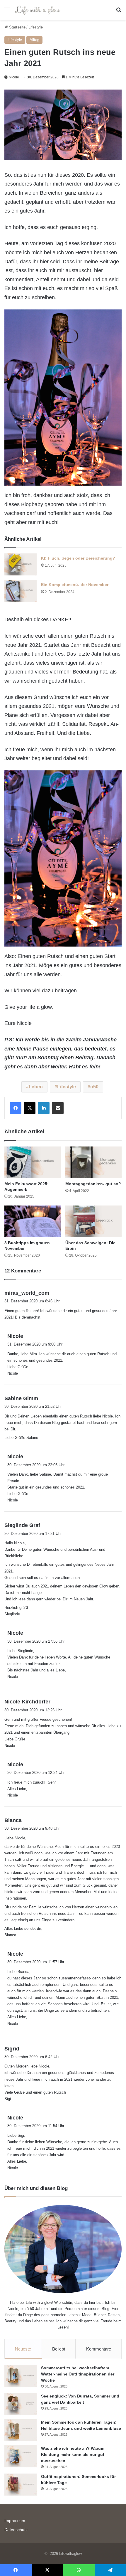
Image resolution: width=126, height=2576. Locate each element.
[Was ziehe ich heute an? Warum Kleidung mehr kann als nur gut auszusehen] (21, 2456)
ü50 (94, 1087)
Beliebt (59, 2349)
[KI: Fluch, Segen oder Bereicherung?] (21, 564)
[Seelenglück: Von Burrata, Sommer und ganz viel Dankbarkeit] (21, 2404)
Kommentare (99, 2349)
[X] (30, 1108)
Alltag (34, 40)
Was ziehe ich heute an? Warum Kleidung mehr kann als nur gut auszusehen (73, 2454)
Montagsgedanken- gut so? (93, 1184)
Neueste (23, 2349)
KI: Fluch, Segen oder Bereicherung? (78, 558)
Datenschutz (16, 2530)
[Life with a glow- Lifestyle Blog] (38, 10)
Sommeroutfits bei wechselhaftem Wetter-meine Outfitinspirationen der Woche (78, 2374)
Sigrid (12, 2049)
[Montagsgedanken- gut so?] (93, 1162)
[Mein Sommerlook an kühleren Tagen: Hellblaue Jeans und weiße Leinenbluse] (21, 2430)
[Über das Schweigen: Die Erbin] (93, 1221)
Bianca (13, 1820)
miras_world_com (27, 1293)
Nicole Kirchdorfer (27, 1702)
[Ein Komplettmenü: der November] (21, 591)
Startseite (17, 27)
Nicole (14, 77)
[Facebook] (16, 1108)
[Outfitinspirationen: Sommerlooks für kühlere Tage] (21, 2485)
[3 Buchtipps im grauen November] (33, 1221)
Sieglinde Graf (22, 1525)
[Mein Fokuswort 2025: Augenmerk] (33, 1162)
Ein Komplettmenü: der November (75, 585)
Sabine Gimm (21, 1398)
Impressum (15, 2521)
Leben (36, 1087)
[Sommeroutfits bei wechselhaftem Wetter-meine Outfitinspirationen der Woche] (21, 2376)
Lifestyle (36, 27)
